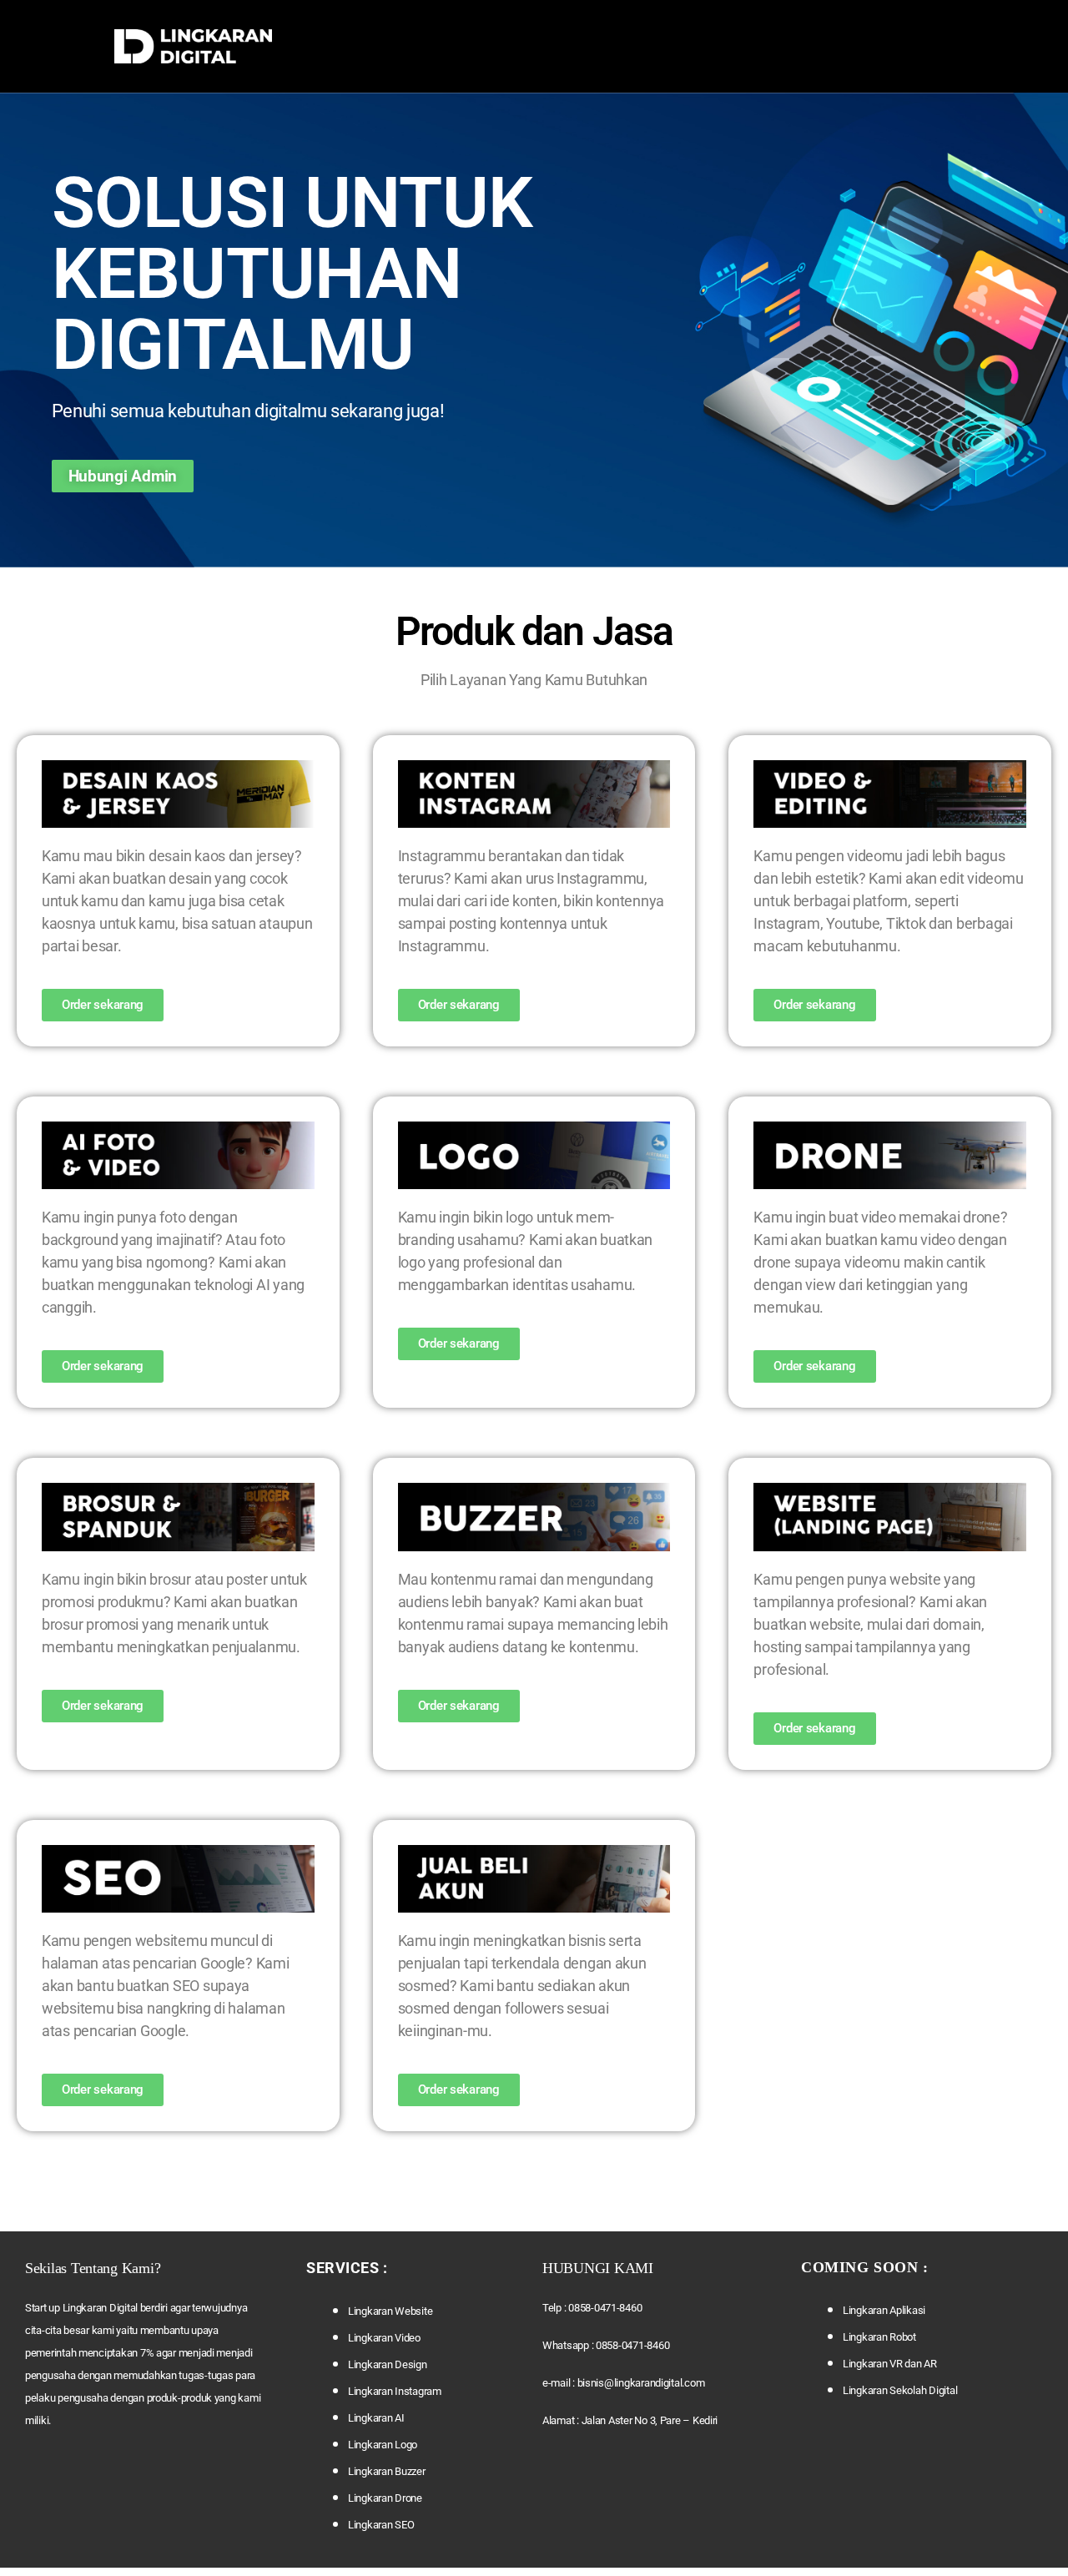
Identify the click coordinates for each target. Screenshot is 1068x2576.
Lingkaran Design (388, 2364)
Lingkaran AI (376, 2418)
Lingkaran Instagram (395, 2391)
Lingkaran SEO (381, 2525)
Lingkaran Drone (385, 2498)
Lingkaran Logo (383, 2445)
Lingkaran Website (390, 2311)
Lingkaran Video (384, 2338)
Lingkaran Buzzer (387, 2471)
